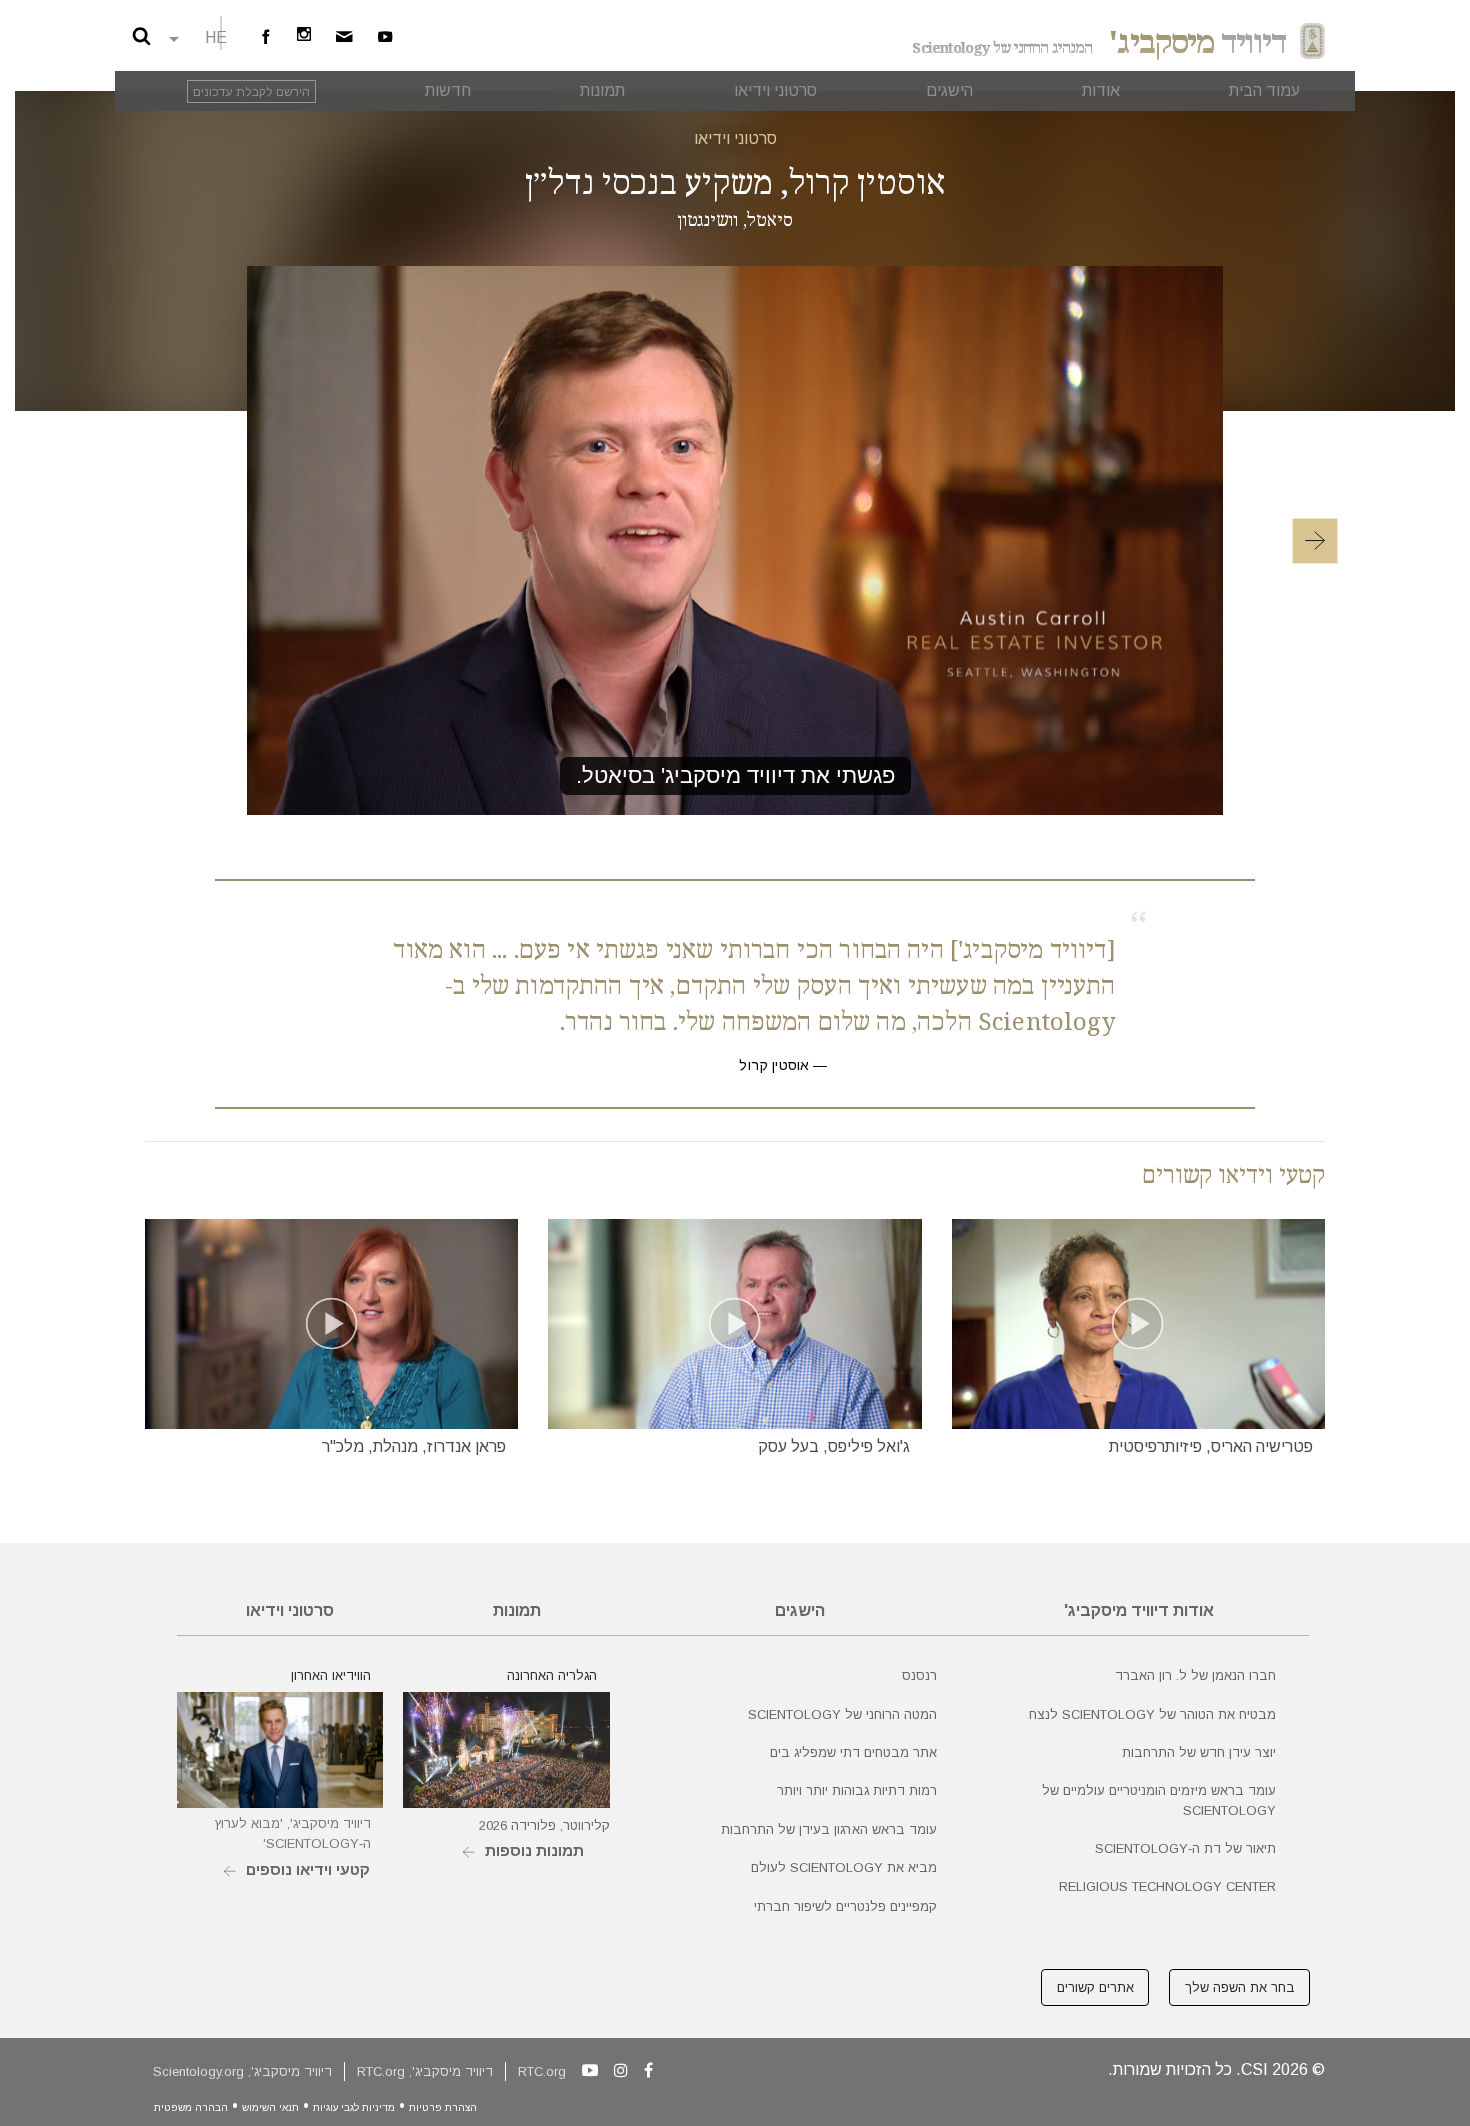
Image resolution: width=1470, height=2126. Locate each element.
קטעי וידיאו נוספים (308, 1869)
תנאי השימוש (270, 2107)
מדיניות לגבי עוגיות (354, 2107)
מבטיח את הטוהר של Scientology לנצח (1152, 1714)
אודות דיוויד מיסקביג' (1139, 1610)
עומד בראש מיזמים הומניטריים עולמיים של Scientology (1159, 1800)
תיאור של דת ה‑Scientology (1185, 1848)
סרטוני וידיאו (735, 138)
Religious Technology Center (1167, 1886)
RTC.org (542, 2071)
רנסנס (919, 1675)
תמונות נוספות (534, 1850)
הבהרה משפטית (191, 2107)
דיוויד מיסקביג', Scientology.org (242, 2071)
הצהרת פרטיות (443, 2107)
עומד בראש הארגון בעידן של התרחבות (829, 1829)
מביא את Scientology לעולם (844, 1867)
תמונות (517, 1610)
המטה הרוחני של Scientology (842, 1714)
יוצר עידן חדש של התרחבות (1199, 1752)
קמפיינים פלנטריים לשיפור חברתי (845, 1906)
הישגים (800, 1610)
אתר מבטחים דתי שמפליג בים (853, 1752)
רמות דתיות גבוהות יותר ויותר (857, 1790)
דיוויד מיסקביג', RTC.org (425, 2071)
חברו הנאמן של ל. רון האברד (1195, 1675)
